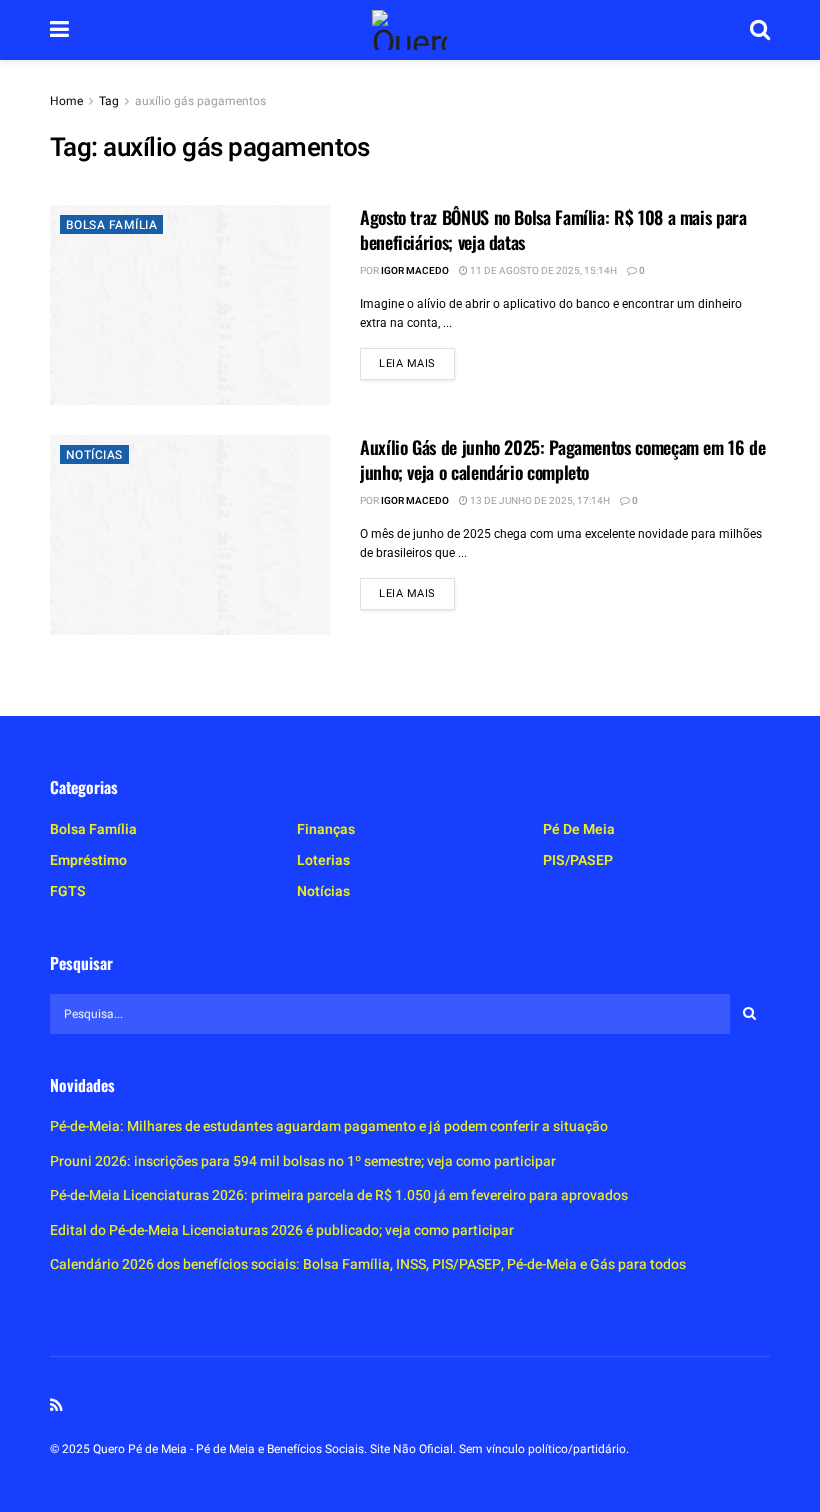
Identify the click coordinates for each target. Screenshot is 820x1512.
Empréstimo (88, 860)
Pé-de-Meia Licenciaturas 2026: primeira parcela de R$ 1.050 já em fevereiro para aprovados (339, 1195)
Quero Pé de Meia (140, 1449)
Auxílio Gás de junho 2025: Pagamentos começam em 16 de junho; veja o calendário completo (563, 459)
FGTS (68, 891)
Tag (109, 101)
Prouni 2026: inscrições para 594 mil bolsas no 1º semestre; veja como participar (303, 1161)
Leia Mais (417, 363)
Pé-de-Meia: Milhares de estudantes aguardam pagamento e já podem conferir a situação (329, 1126)
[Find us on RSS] (56, 1406)
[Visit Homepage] (409, 30)
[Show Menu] (59, 30)
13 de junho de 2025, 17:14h (539, 501)
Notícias (94, 455)
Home (66, 101)
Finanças (326, 829)
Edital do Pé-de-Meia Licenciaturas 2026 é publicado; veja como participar (282, 1230)
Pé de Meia (579, 829)
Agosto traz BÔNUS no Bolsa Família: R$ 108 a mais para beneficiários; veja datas (553, 229)
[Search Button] (760, 30)
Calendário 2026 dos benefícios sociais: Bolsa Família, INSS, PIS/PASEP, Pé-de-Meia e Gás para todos (368, 1264)
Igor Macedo (415, 271)
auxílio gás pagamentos (200, 101)
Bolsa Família (111, 225)
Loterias (323, 860)
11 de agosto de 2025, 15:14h (542, 271)
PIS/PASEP (578, 860)
